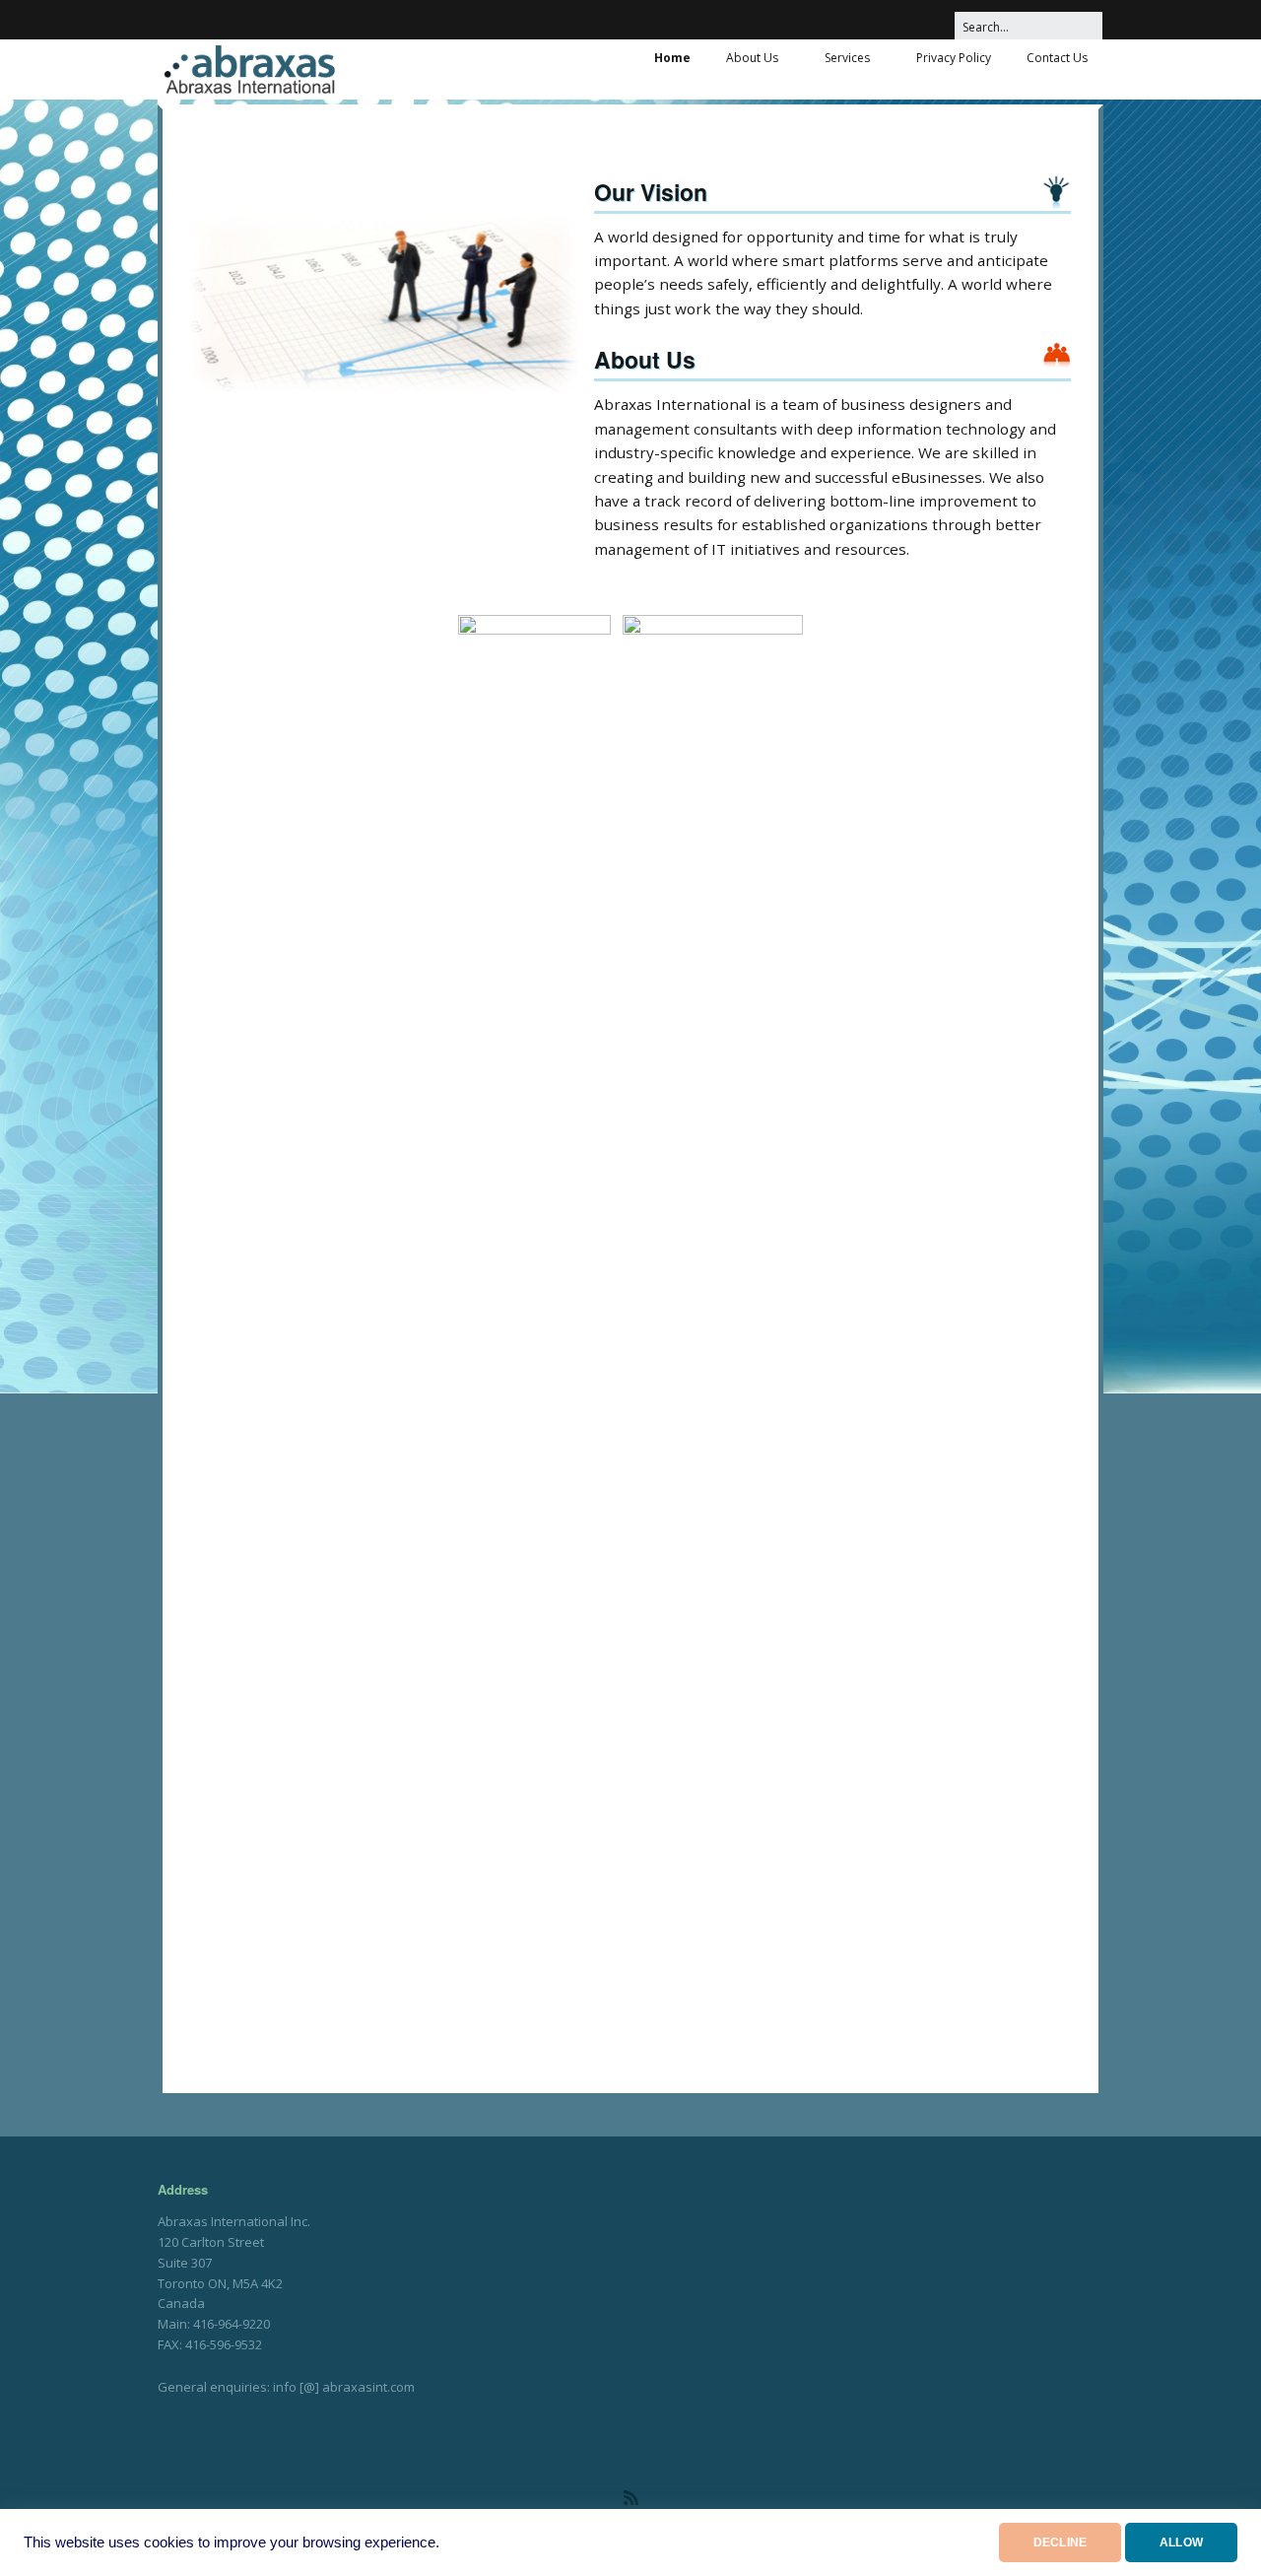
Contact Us (1057, 58)
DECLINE (1060, 2542)
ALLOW (1181, 2542)
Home (672, 58)
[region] (384, 302)
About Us (752, 58)
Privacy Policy (954, 58)
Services (847, 58)
